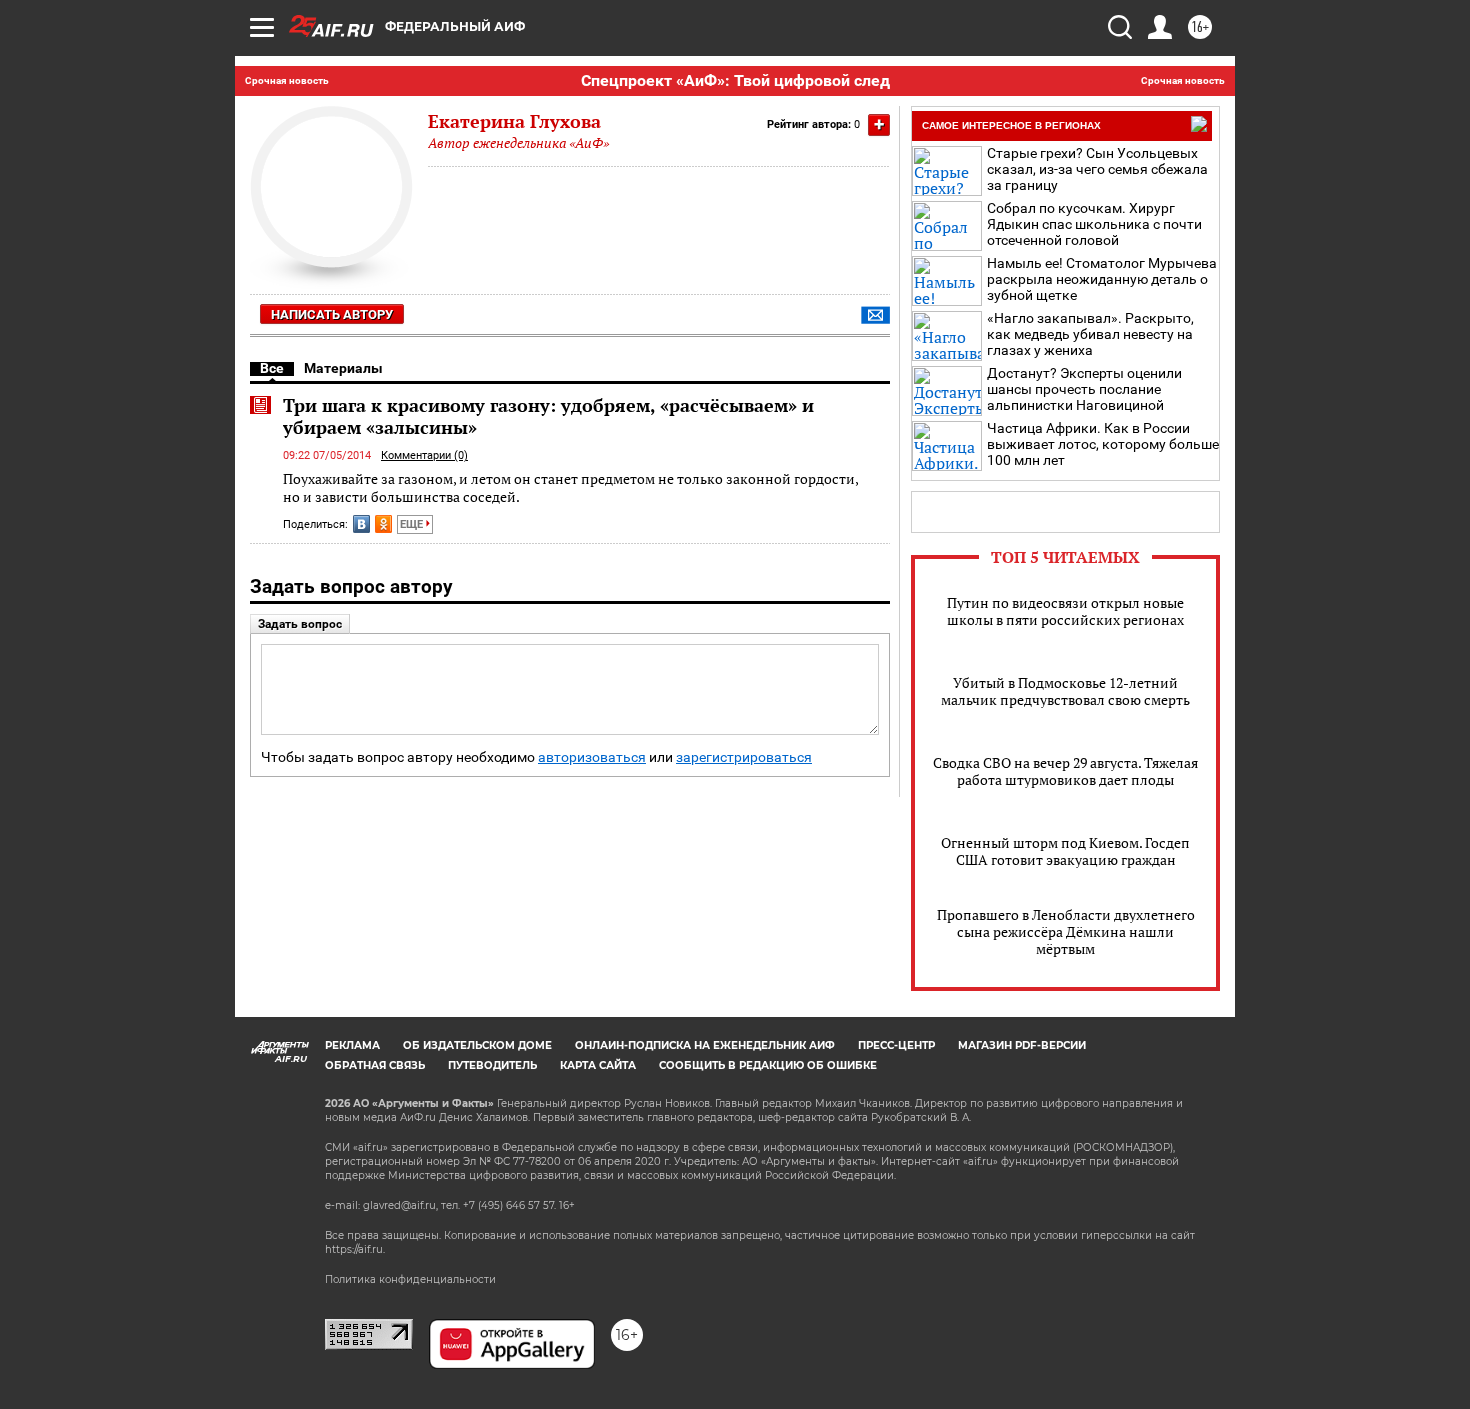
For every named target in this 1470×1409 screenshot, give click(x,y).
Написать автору (332, 314)
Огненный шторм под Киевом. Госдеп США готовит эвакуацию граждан (1065, 851)
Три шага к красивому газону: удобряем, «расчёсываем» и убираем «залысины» (548, 416)
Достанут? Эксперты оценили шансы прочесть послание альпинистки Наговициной (1084, 389)
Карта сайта (598, 1065)
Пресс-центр (896, 1045)
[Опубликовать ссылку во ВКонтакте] (361, 524)
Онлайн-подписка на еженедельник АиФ (705, 1045)
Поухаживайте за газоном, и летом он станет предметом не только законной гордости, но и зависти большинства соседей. (570, 487)
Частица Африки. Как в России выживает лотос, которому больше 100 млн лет (1103, 444)
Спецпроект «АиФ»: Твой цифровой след (735, 80)
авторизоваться (592, 757)
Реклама (352, 1045)
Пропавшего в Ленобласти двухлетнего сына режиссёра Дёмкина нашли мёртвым (1066, 931)
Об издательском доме (477, 1045)
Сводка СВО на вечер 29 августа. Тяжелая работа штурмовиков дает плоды (1065, 771)
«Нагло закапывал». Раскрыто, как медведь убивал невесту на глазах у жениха (1090, 334)
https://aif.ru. (355, 1249)
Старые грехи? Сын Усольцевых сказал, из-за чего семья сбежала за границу (1097, 169)
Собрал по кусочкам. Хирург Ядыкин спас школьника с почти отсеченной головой (1094, 224)
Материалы (343, 368)
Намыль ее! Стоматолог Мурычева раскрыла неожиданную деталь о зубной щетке (1102, 279)
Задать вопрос (300, 624)
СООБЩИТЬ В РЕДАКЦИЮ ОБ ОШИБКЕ (768, 1065)
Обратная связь (375, 1065)
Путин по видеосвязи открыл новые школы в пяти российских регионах (1065, 611)
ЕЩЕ (413, 524)
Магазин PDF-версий (1022, 1045)
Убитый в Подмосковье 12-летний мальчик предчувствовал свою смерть (1065, 691)
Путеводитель (492, 1065)
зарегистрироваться (744, 757)
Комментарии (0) (424, 455)
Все (272, 368)
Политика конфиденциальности (410, 1279)
